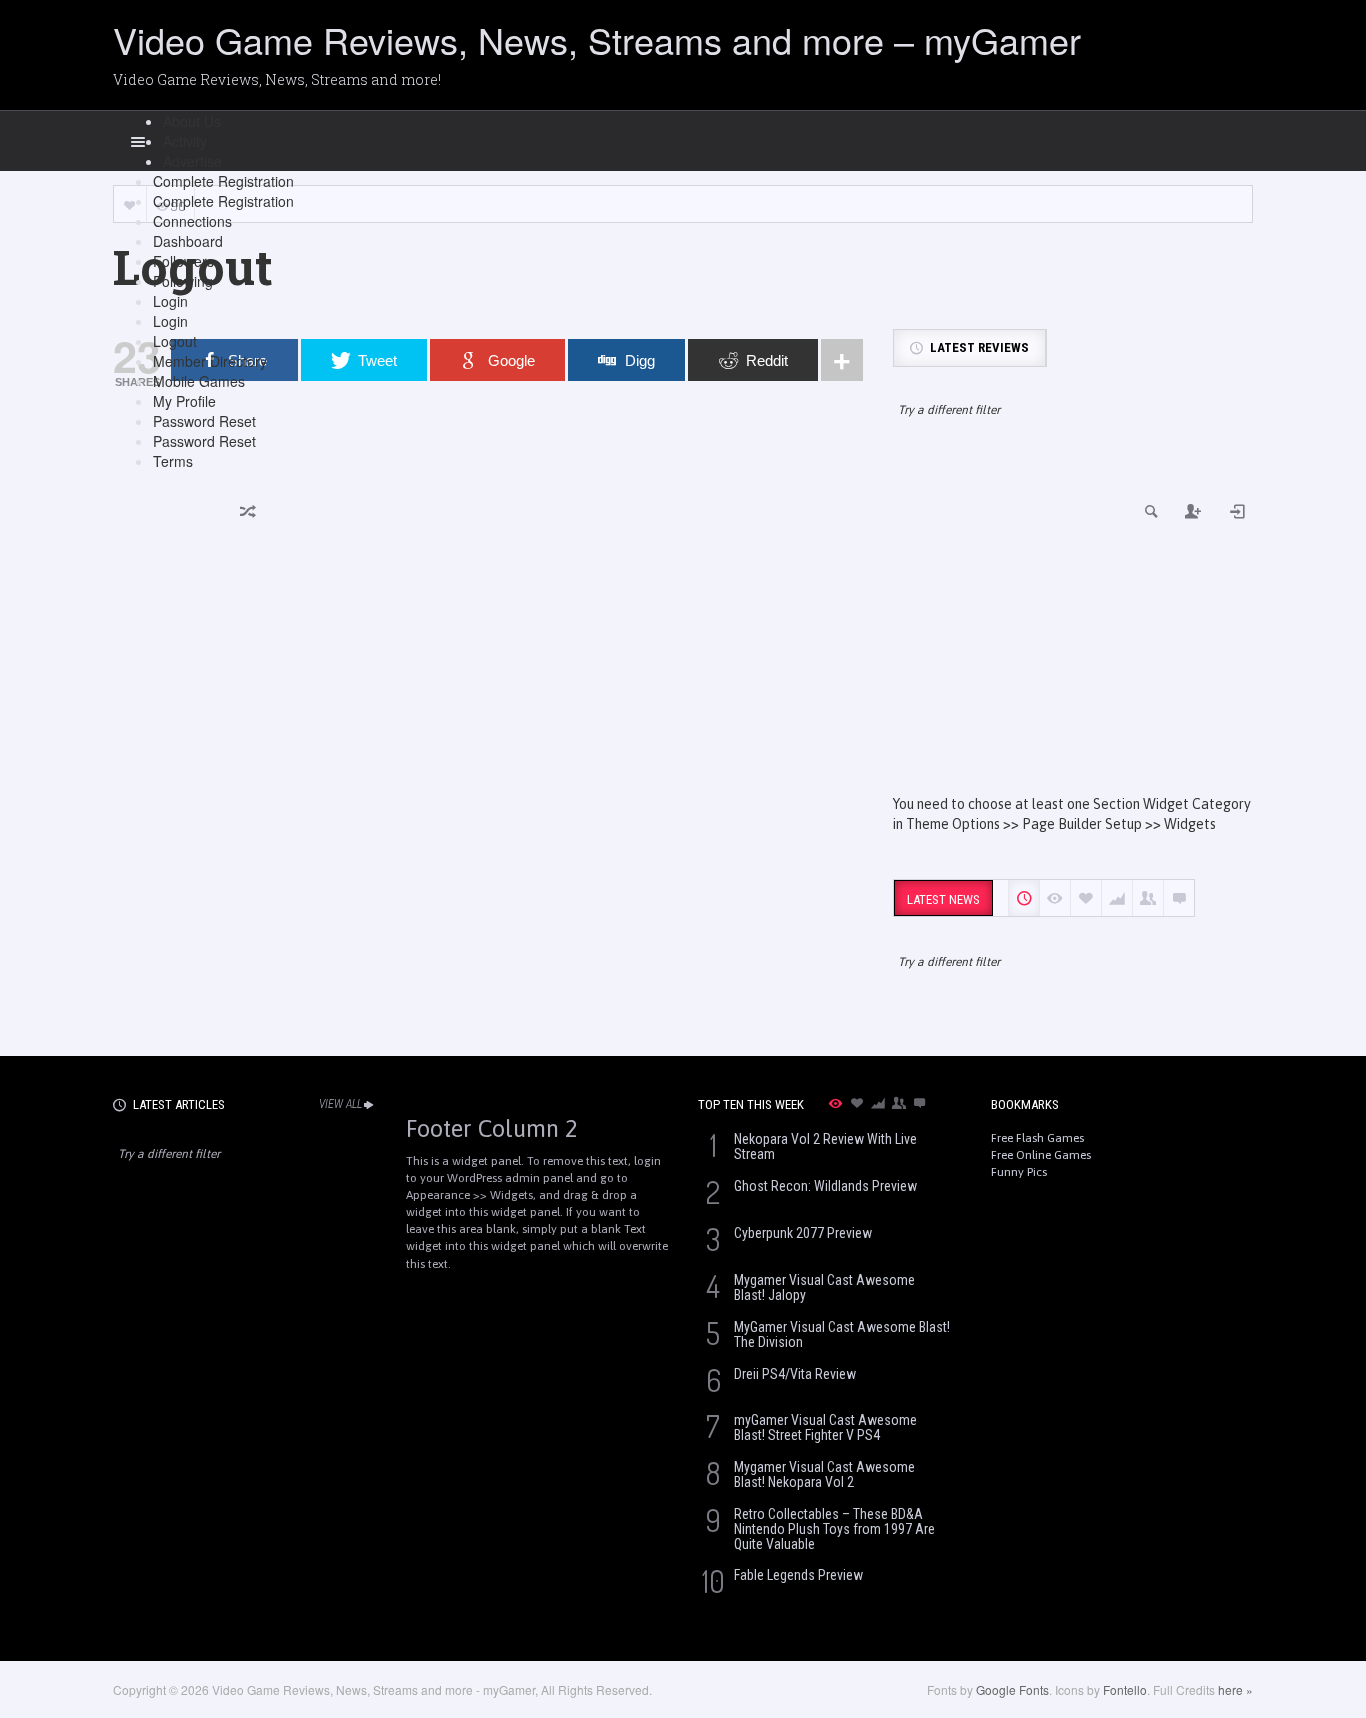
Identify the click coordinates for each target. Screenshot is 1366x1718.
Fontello (1125, 1689)
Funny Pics (1019, 1172)
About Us (192, 121)
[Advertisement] (1073, 624)
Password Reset (204, 421)
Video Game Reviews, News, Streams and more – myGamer (597, 39)
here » (1235, 1689)
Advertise (192, 161)
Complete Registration (223, 181)
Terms (173, 461)
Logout (175, 341)
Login (170, 301)
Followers (183, 261)
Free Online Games (1041, 1155)
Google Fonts (1012, 1689)
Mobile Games (199, 381)
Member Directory (210, 361)
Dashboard (188, 241)
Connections (192, 221)
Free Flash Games (1037, 1138)
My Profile (184, 401)
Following (183, 281)
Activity (185, 141)
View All (340, 1104)
